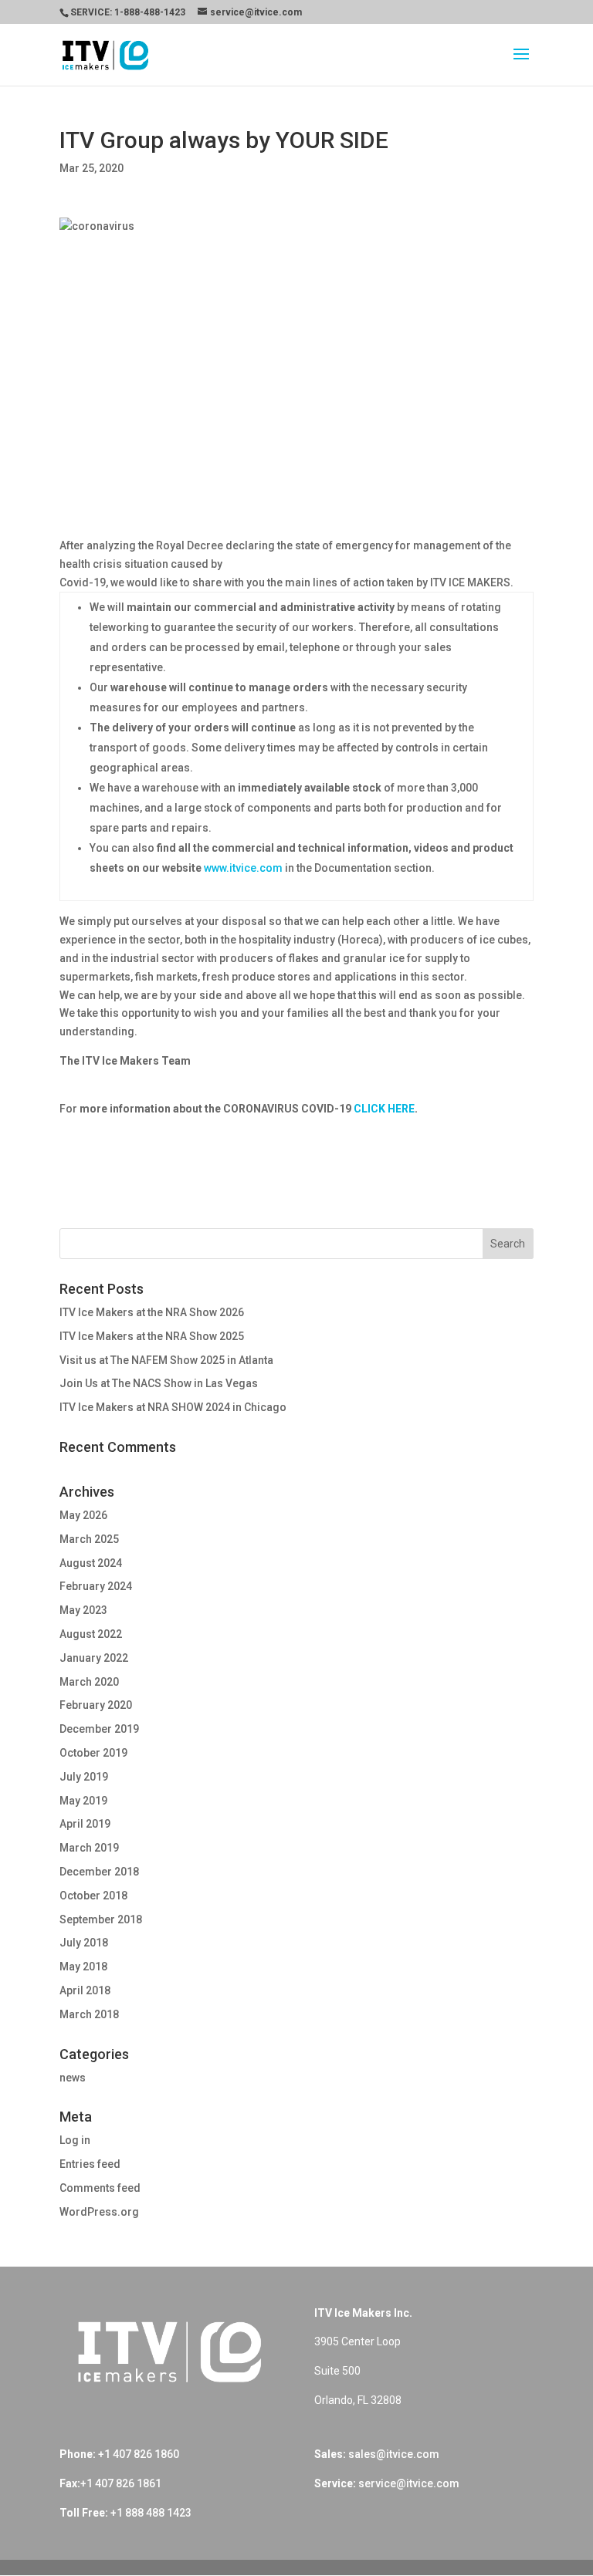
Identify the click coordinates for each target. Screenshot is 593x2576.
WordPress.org (99, 2212)
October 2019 (93, 1753)
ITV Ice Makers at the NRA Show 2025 (152, 1336)
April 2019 (85, 1824)
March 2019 (89, 1848)
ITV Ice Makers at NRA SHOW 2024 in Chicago (173, 1407)
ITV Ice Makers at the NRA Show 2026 (152, 1312)
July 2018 (84, 1943)
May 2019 (83, 1801)
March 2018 (89, 2014)
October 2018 (93, 1896)
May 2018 (83, 1967)
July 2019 (84, 1777)
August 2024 (91, 1563)
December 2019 (99, 1729)
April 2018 (85, 1990)
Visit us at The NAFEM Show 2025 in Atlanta (166, 1360)
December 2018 (99, 1872)
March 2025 (89, 1539)
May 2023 (83, 1610)
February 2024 (96, 1586)
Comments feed (100, 2188)
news (73, 2078)
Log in (75, 2140)
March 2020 (89, 1682)
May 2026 (83, 1515)
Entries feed (90, 2164)
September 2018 (101, 1919)
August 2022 (91, 1634)
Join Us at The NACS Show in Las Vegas (159, 1383)
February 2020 (96, 1705)
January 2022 (94, 1658)
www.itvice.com (243, 868)
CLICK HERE (384, 1109)
